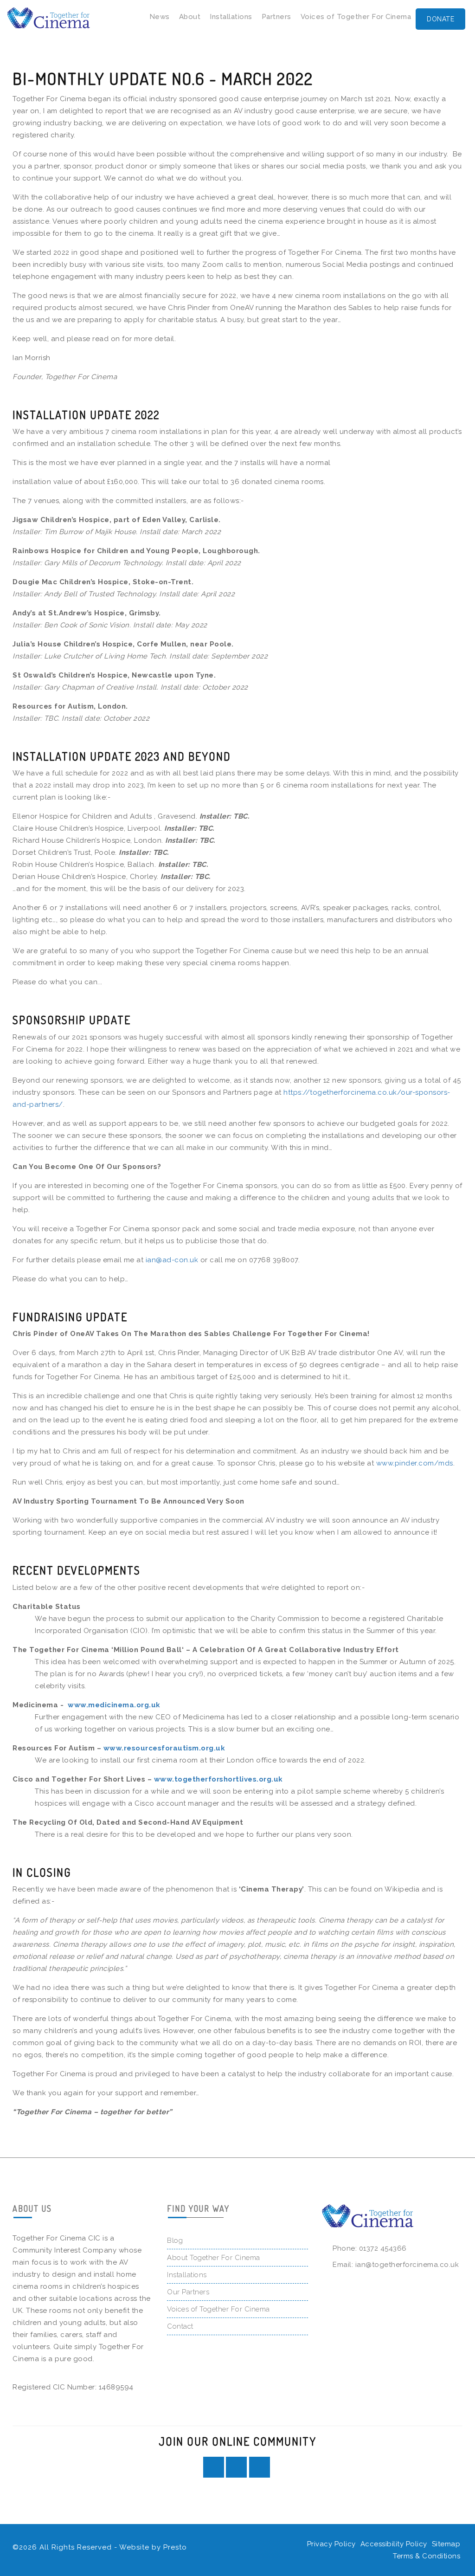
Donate (440, 19)
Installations (231, 17)
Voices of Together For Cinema (356, 17)
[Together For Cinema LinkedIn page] (236, 2467)
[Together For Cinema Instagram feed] (260, 2467)
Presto (175, 2547)
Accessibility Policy (394, 2544)
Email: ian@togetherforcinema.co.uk (396, 2265)
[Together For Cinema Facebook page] (214, 2467)
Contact (180, 2326)
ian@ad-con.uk (172, 1260)
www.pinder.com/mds (415, 1463)
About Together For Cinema (214, 2258)
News (160, 17)
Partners (276, 17)
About (190, 17)
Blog (175, 2240)
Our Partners (188, 2292)
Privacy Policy (331, 2544)
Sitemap (446, 2544)
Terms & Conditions (427, 2556)
